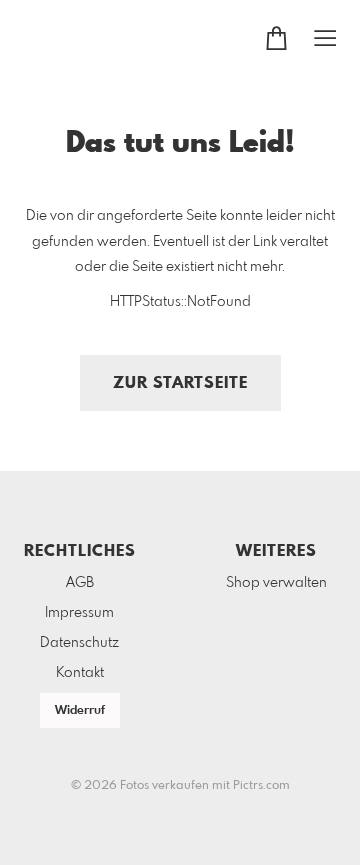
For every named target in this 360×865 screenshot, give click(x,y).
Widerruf (80, 711)
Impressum (79, 613)
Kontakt (80, 673)
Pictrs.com (261, 786)
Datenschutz (79, 643)
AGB (80, 583)
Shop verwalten (276, 583)
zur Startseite (180, 383)
